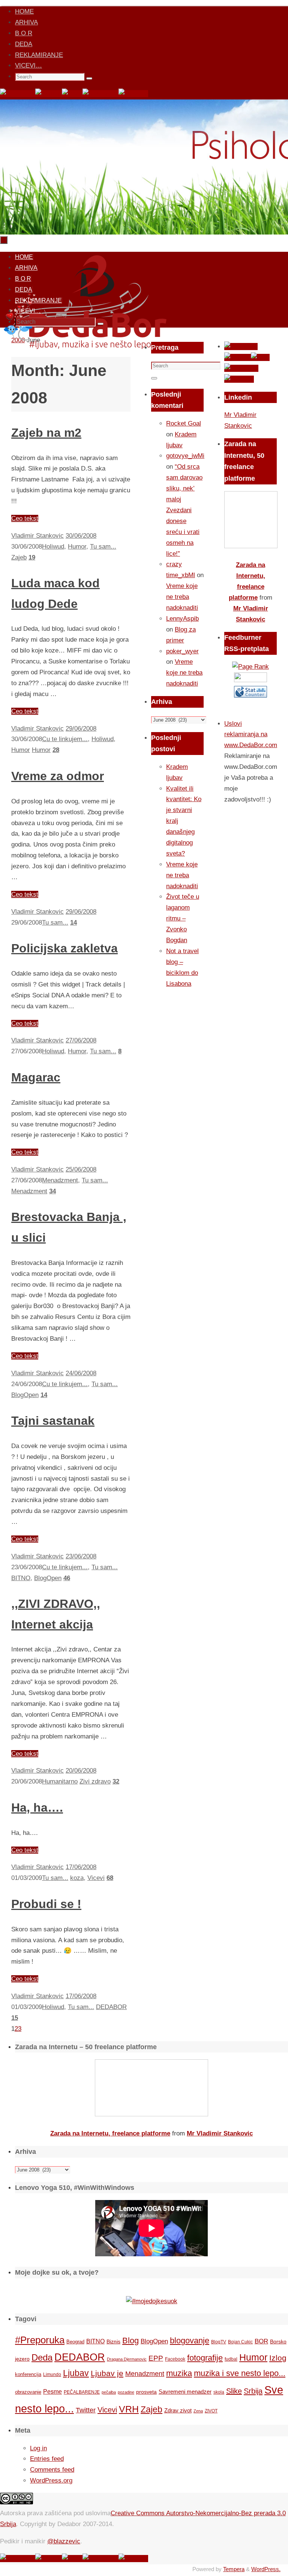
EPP (156, 2358)
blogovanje (190, 2341)
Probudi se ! (46, 1904)
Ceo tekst (25, 518)
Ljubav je (107, 2373)
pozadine (126, 2392)
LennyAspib (182, 619)
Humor (77, 547)
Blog (130, 2341)
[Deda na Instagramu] (100, 94)
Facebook (175, 2359)
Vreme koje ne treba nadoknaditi (182, 597)
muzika (179, 2373)
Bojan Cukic (240, 2342)
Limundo (52, 2374)
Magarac (36, 1077)
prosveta (146, 2392)
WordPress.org (51, 2481)
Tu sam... (103, 547)
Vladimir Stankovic (37, 536)
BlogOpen (25, 1395)
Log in (38, 2448)
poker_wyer (182, 651)
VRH (129, 2409)
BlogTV (219, 2342)
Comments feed (52, 2470)
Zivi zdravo (95, 1781)
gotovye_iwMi (185, 456)
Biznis (113, 2341)
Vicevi (96, 1878)
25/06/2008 (81, 1169)
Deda (42, 2357)
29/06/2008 (81, 729)
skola (219, 2392)
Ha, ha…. (37, 1808)
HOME (24, 11)
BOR (261, 2341)
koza (77, 1878)
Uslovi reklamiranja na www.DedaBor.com (251, 735)
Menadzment (60, 1180)
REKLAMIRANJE (39, 55)
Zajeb (19, 557)
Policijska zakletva (64, 948)
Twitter (86, 2410)
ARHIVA (26, 22)
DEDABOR (111, 2007)
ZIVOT (211, 2411)
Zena (198, 2411)
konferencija (28, 2374)
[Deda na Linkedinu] (133, 94)
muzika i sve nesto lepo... (240, 2373)
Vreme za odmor (58, 776)
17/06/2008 (81, 1867)
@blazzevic (64, 2541)
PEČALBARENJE (82, 2392)
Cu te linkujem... (65, 739)
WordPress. (266, 2569)
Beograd (75, 2342)
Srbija (253, 2391)
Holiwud (53, 547)
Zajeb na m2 (46, 433)
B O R (24, 33)
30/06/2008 (81, 536)
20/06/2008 (81, 1771)
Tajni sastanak (53, 1421)
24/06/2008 (81, 1373)
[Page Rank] (250, 667)
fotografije (205, 2358)
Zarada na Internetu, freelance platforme (110, 2133)
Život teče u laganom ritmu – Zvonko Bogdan (183, 918)
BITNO (21, 1578)
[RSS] (72, 94)
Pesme (52, 2391)
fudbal (231, 2359)
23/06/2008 (81, 1556)
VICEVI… (28, 65)
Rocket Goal (184, 423)
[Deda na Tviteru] (49, 94)
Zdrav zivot (178, 2410)
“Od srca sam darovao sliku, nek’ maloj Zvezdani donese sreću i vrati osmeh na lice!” (184, 510)
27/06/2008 (81, 1040)
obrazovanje (28, 2392)
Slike (234, 2391)
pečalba (109, 2392)
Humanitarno (60, 1781)
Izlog (278, 2358)
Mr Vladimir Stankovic (220, 2133)
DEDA (24, 44)
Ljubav (76, 2373)
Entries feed (47, 2459)
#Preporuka (40, 2340)
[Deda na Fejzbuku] (18, 94)
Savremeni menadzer (185, 2392)
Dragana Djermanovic (127, 2359)
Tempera (234, 2569)
